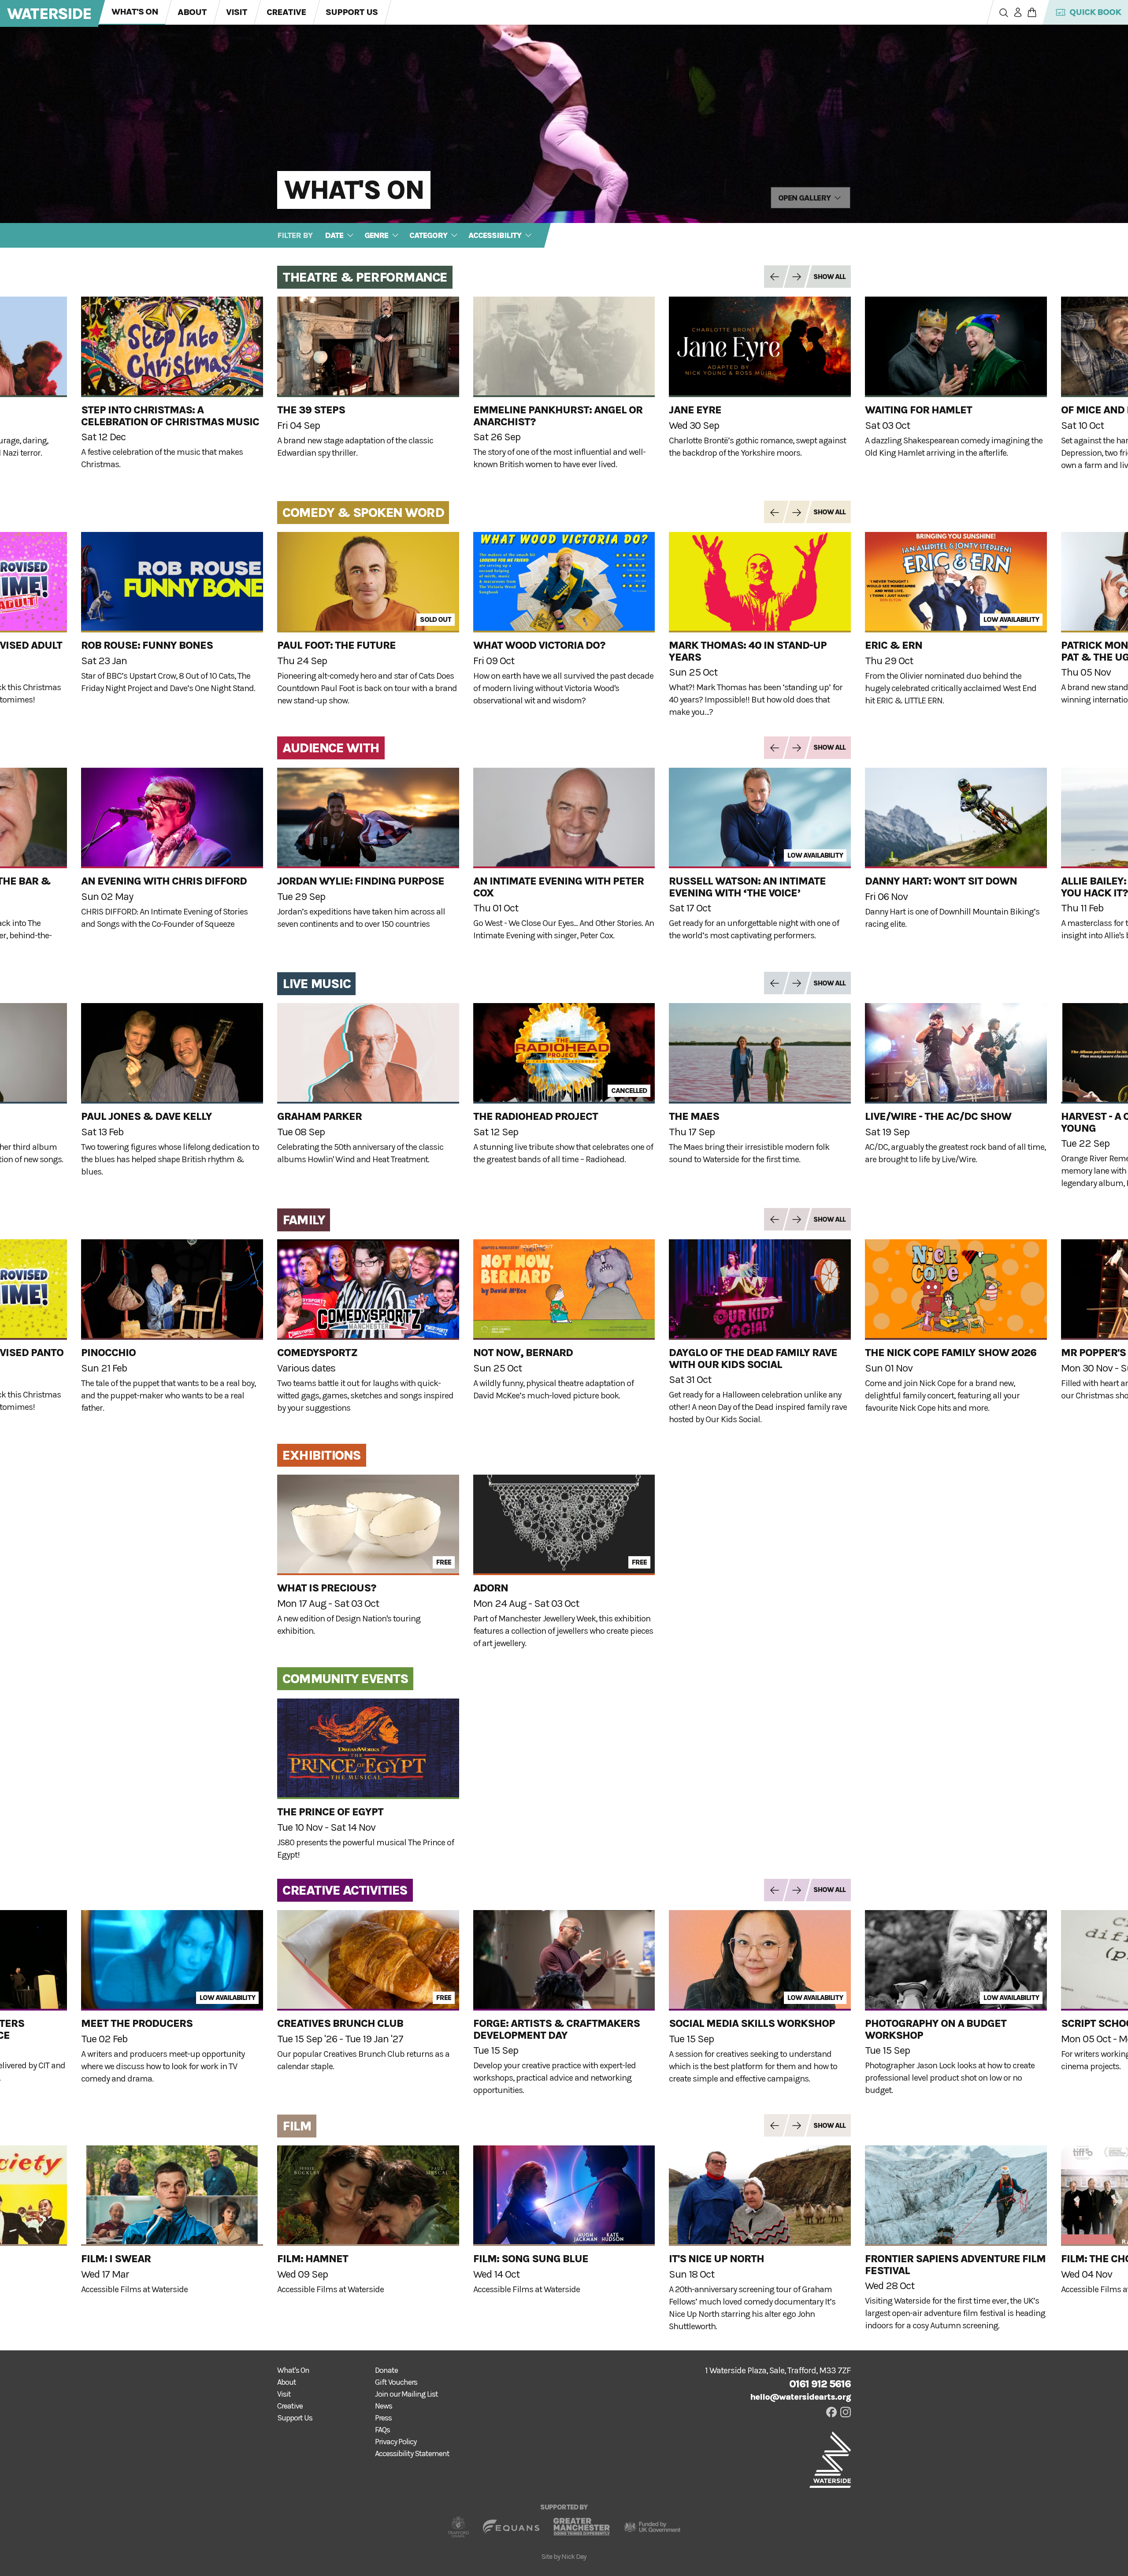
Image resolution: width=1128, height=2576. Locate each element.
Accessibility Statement (412, 2453)
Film (297, 2126)
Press (383, 2418)
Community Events (345, 1679)
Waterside (49, 14)
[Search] (1004, 12)
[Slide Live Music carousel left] (773, 983)
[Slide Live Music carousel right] (794, 983)
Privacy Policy (396, 2442)
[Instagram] (846, 2412)
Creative (286, 12)
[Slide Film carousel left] (773, 2125)
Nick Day (574, 2556)
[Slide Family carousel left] (773, 1219)
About (192, 12)
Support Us (352, 12)
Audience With (331, 748)
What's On (135, 12)
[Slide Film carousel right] (794, 2125)
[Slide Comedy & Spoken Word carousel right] (794, 512)
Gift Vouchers (396, 2382)
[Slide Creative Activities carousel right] (794, 1890)
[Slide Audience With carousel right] (794, 748)
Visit (237, 12)
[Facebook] (831, 2412)
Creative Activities (345, 1890)
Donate (386, 2370)
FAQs (382, 2430)
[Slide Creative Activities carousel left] (773, 1890)
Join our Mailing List (406, 2394)
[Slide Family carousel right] (794, 1219)
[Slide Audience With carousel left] (773, 748)
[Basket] (1032, 12)
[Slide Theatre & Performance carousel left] (773, 277)
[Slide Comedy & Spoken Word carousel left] (773, 512)
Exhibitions (322, 1455)
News (384, 2406)
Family (304, 1220)
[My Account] (1018, 12)
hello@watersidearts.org (800, 2397)
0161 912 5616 (820, 2384)
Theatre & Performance (365, 277)
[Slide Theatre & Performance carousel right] (794, 277)
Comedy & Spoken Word (363, 513)
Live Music (316, 984)
